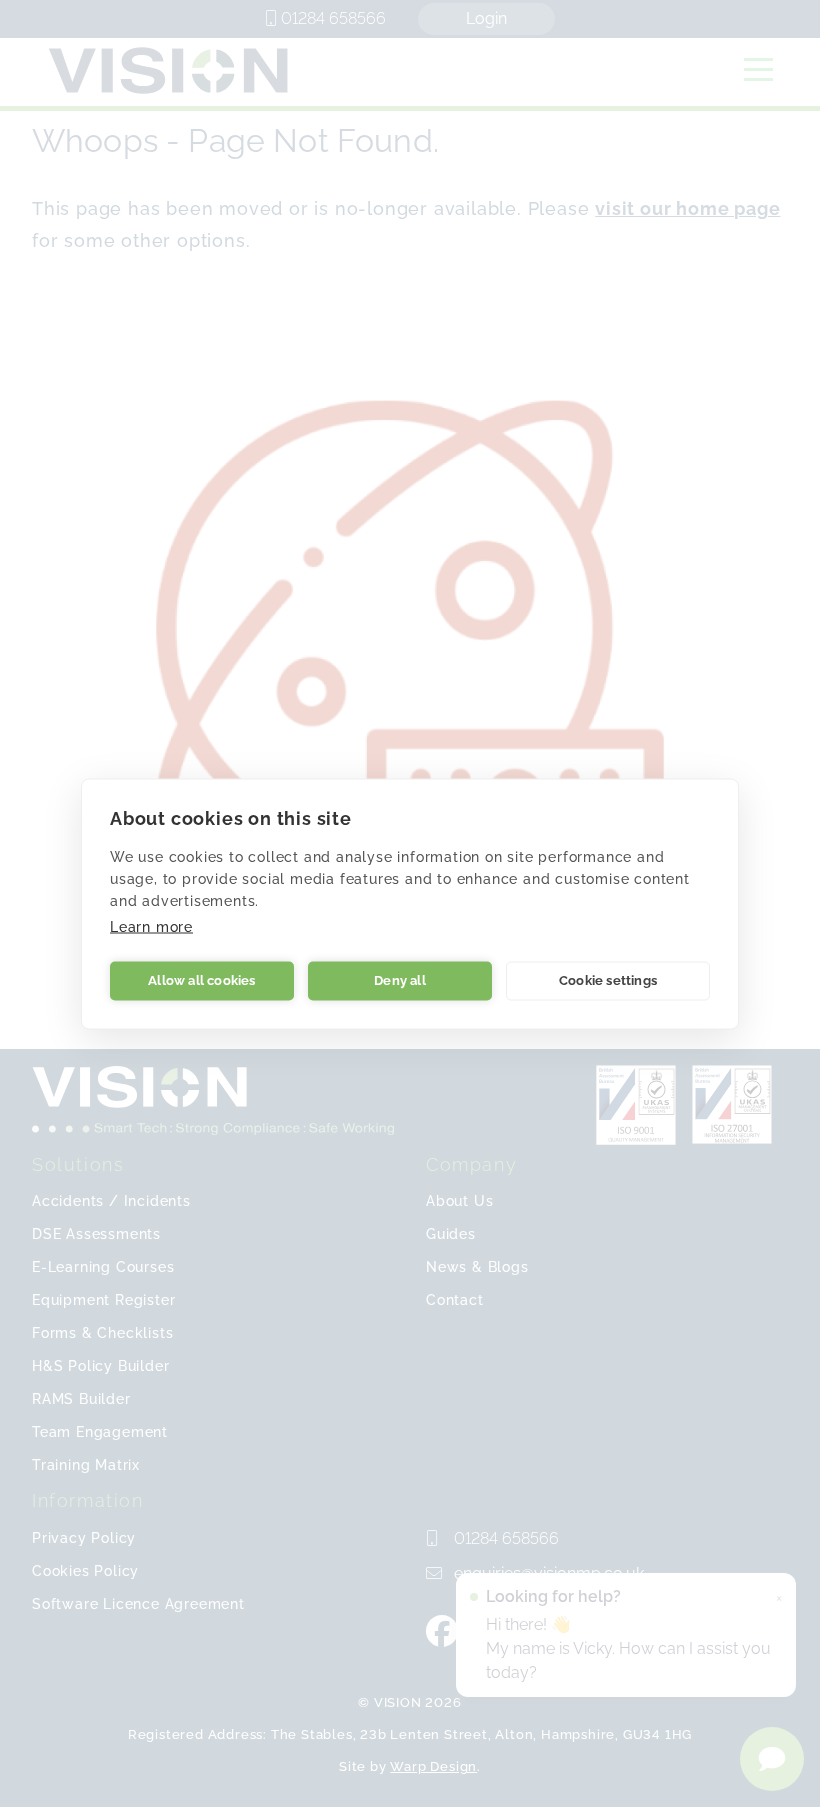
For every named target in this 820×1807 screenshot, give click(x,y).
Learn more (151, 926)
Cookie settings (608, 980)
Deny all (400, 980)
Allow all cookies (201, 980)
